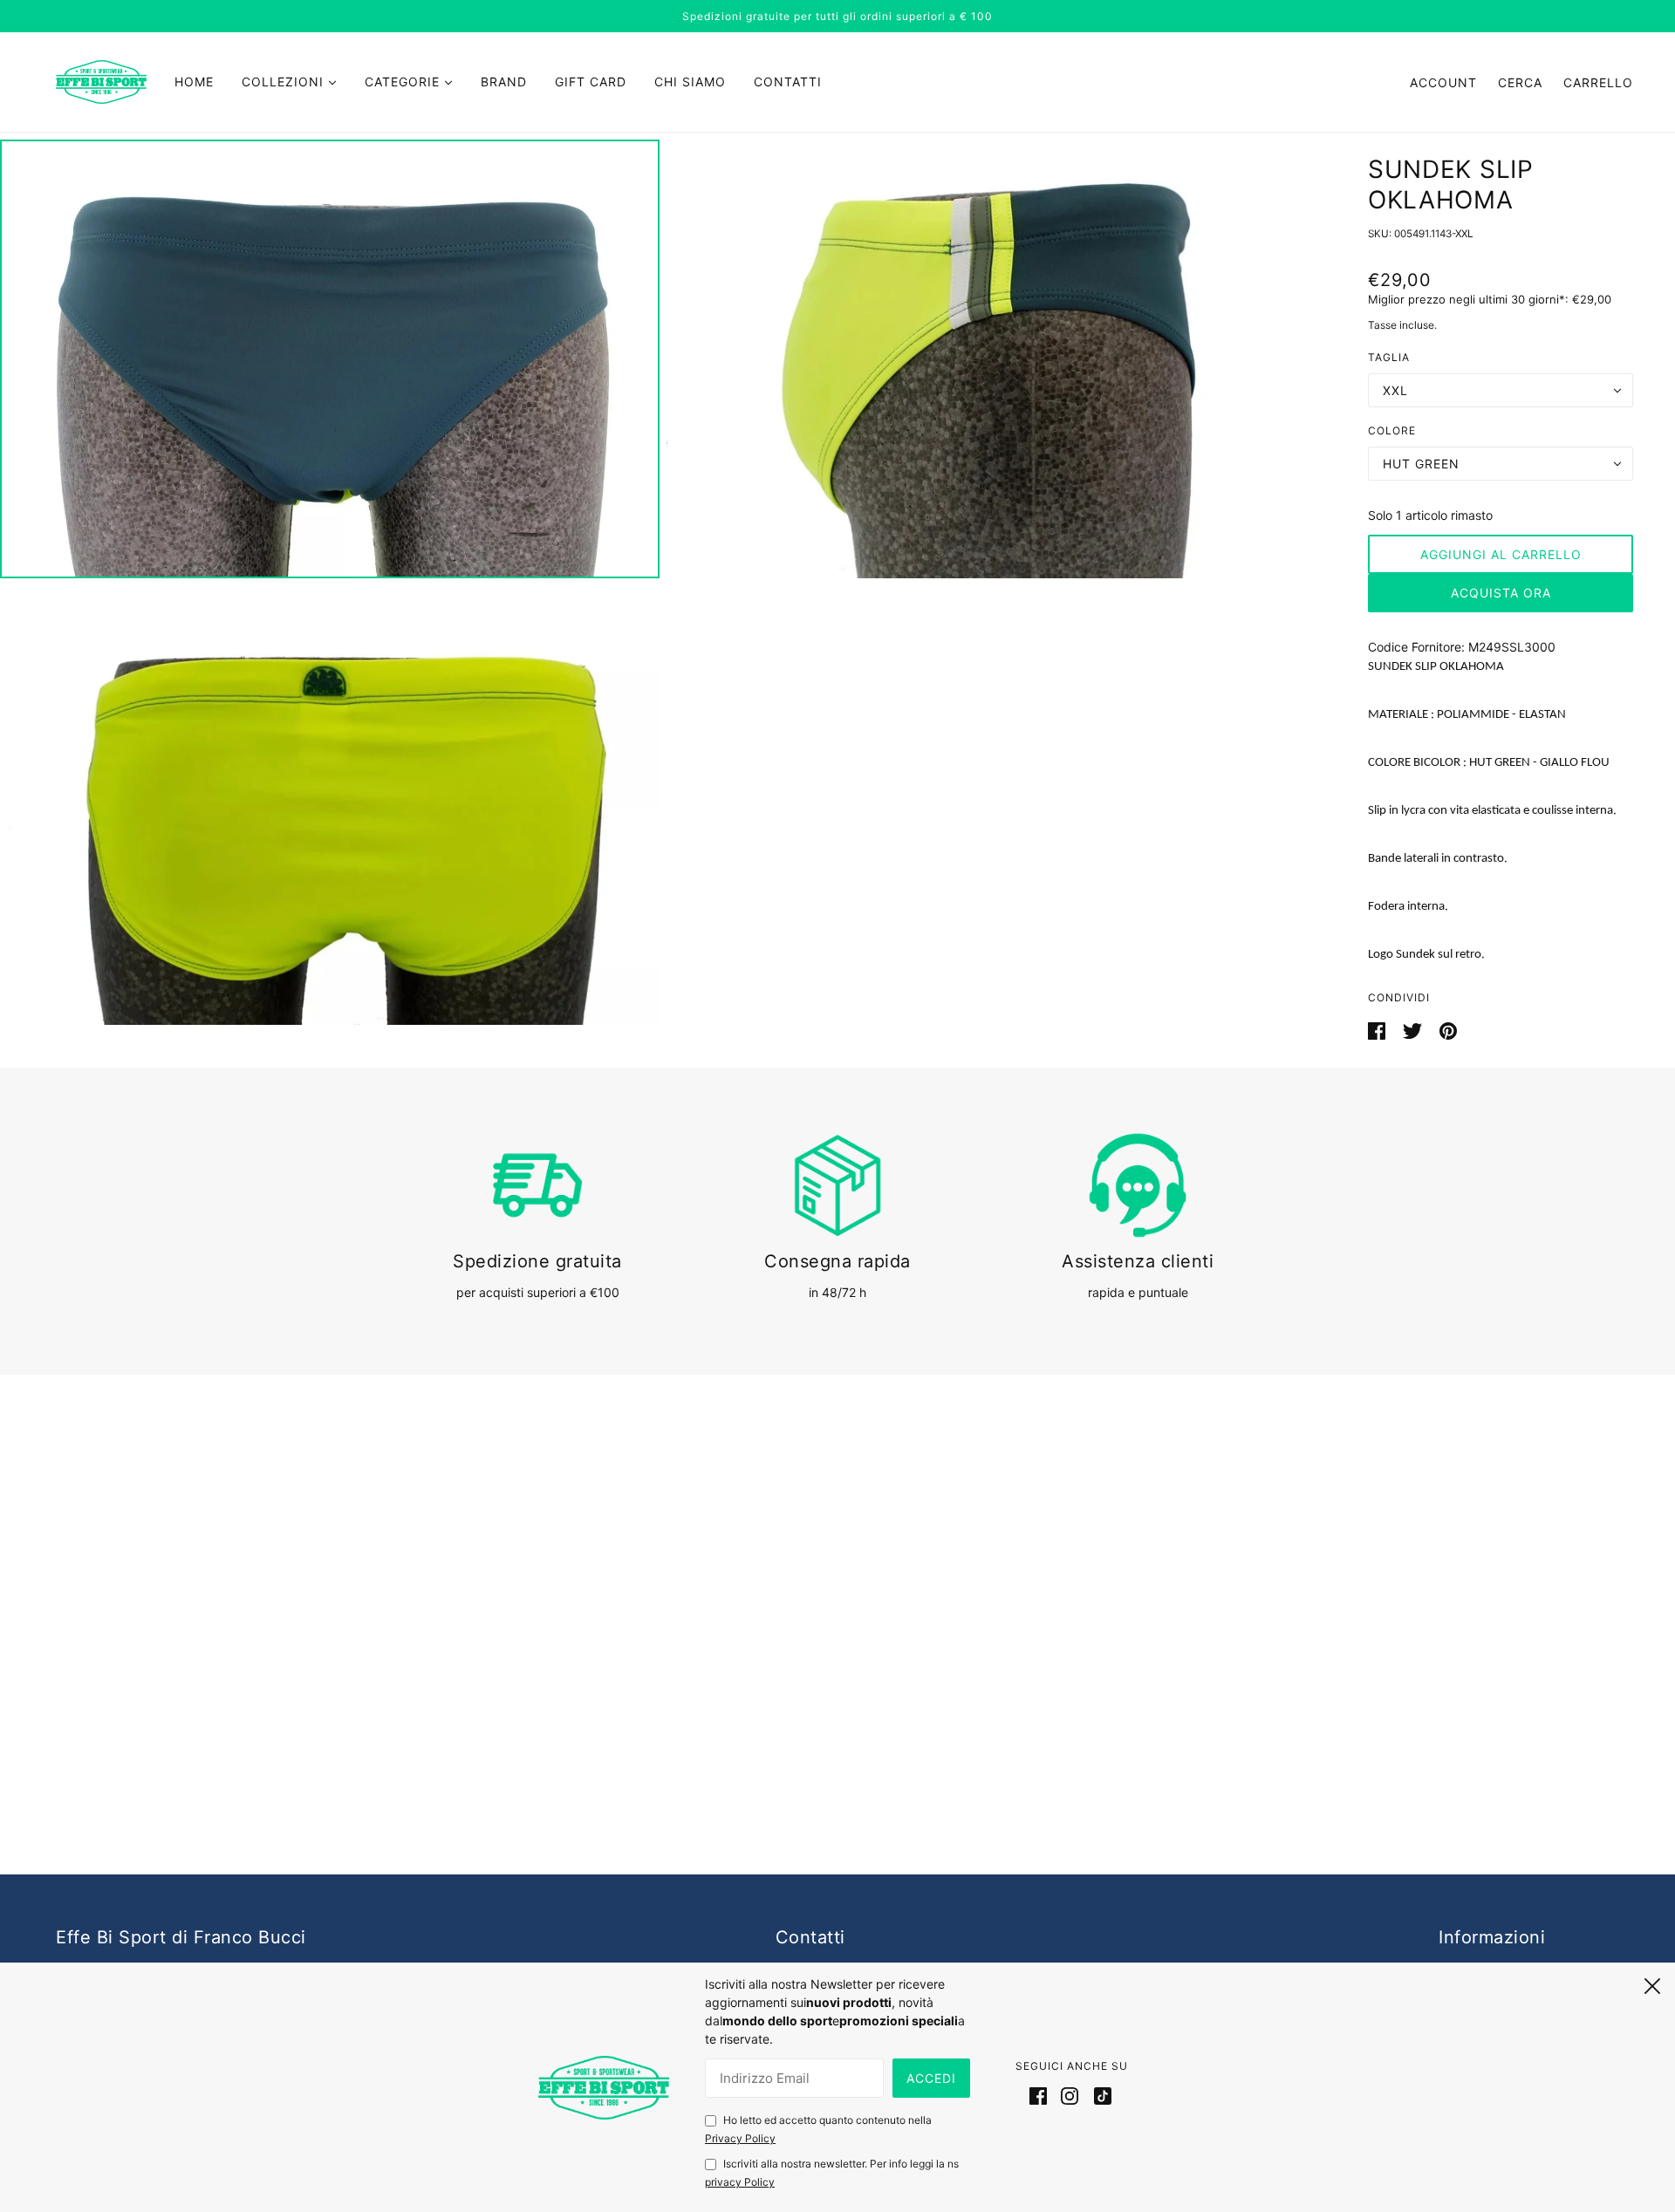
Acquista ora (1501, 593)
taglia (1389, 357)
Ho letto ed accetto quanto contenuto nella (818, 2129)
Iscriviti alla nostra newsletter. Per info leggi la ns (832, 2173)
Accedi (931, 2078)
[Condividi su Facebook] (1378, 1030)
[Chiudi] (1652, 1983)
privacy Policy (740, 2182)
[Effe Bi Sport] (101, 81)
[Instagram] (1070, 2095)
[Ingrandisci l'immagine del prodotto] (330, 359)
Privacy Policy (740, 2138)
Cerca (1520, 82)
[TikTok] (1099, 2095)
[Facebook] (1042, 2095)
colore (1392, 430)
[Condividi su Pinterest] (1448, 1030)
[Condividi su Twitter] (1414, 1030)
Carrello (1598, 82)
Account (1443, 82)
